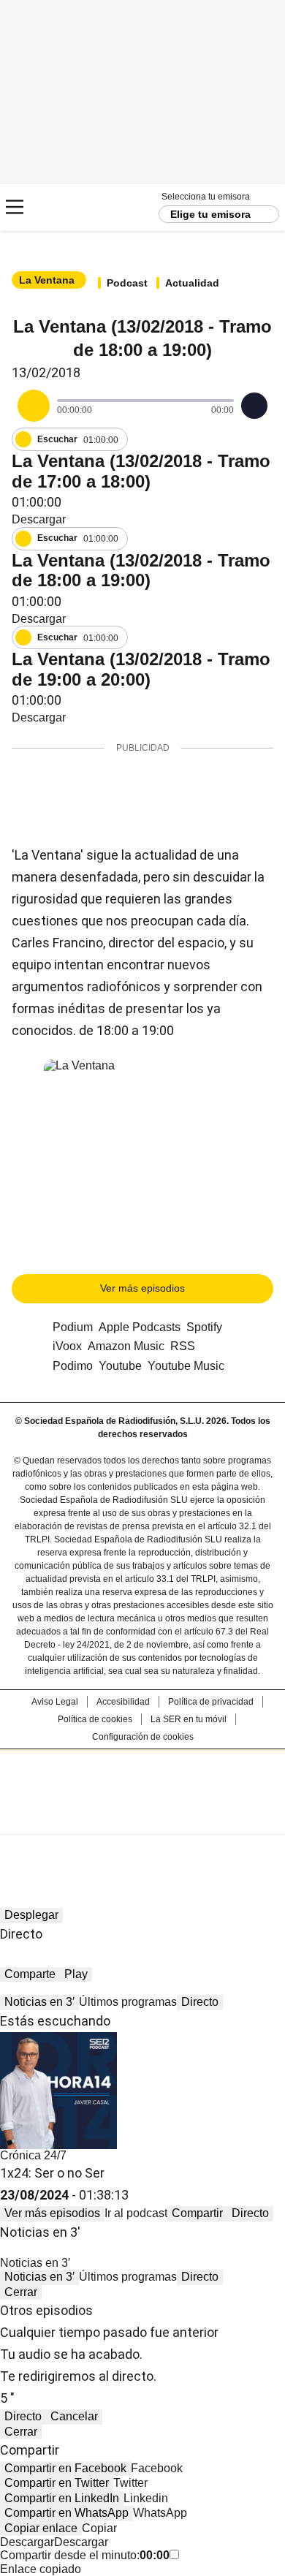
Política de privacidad (211, 1702)
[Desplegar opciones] (254, 406)
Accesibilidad (123, 1702)
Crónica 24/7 (33, 2155)
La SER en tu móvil (189, 1719)
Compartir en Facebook (65, 2468)
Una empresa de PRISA (142, 1783)
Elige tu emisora (210, 214)
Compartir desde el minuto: (85, 2555)
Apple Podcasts (140, 1327)
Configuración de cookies (143, 1737)
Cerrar (21, 2292)
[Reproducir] (34, 406)
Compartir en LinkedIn (62, 2498)
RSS (183, 1346)
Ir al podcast (136, 2213)
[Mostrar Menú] (15, 207)
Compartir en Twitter (57, 2483)
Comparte (30, 1974)
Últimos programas (128, 2002)
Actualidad (192, 283)
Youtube (120, 1366)
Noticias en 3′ (39, 2002)
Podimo (73, 1366)
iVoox (67, 1346)
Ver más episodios (142, 1288)
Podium (73, 1327)
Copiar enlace (41, 2528)
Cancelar (74, 2416)
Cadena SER (66, 207)
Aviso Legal (55, 1702)
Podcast (127, 283)
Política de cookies (95, 1719)
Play (76, 1974)
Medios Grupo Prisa (143, 1818)
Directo (200, 2002)
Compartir (197, 2213)
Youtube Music (186, 1366)
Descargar (39, 519)
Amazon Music (126, 1346)
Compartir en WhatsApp (66, 2513)
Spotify (204, 1327)
